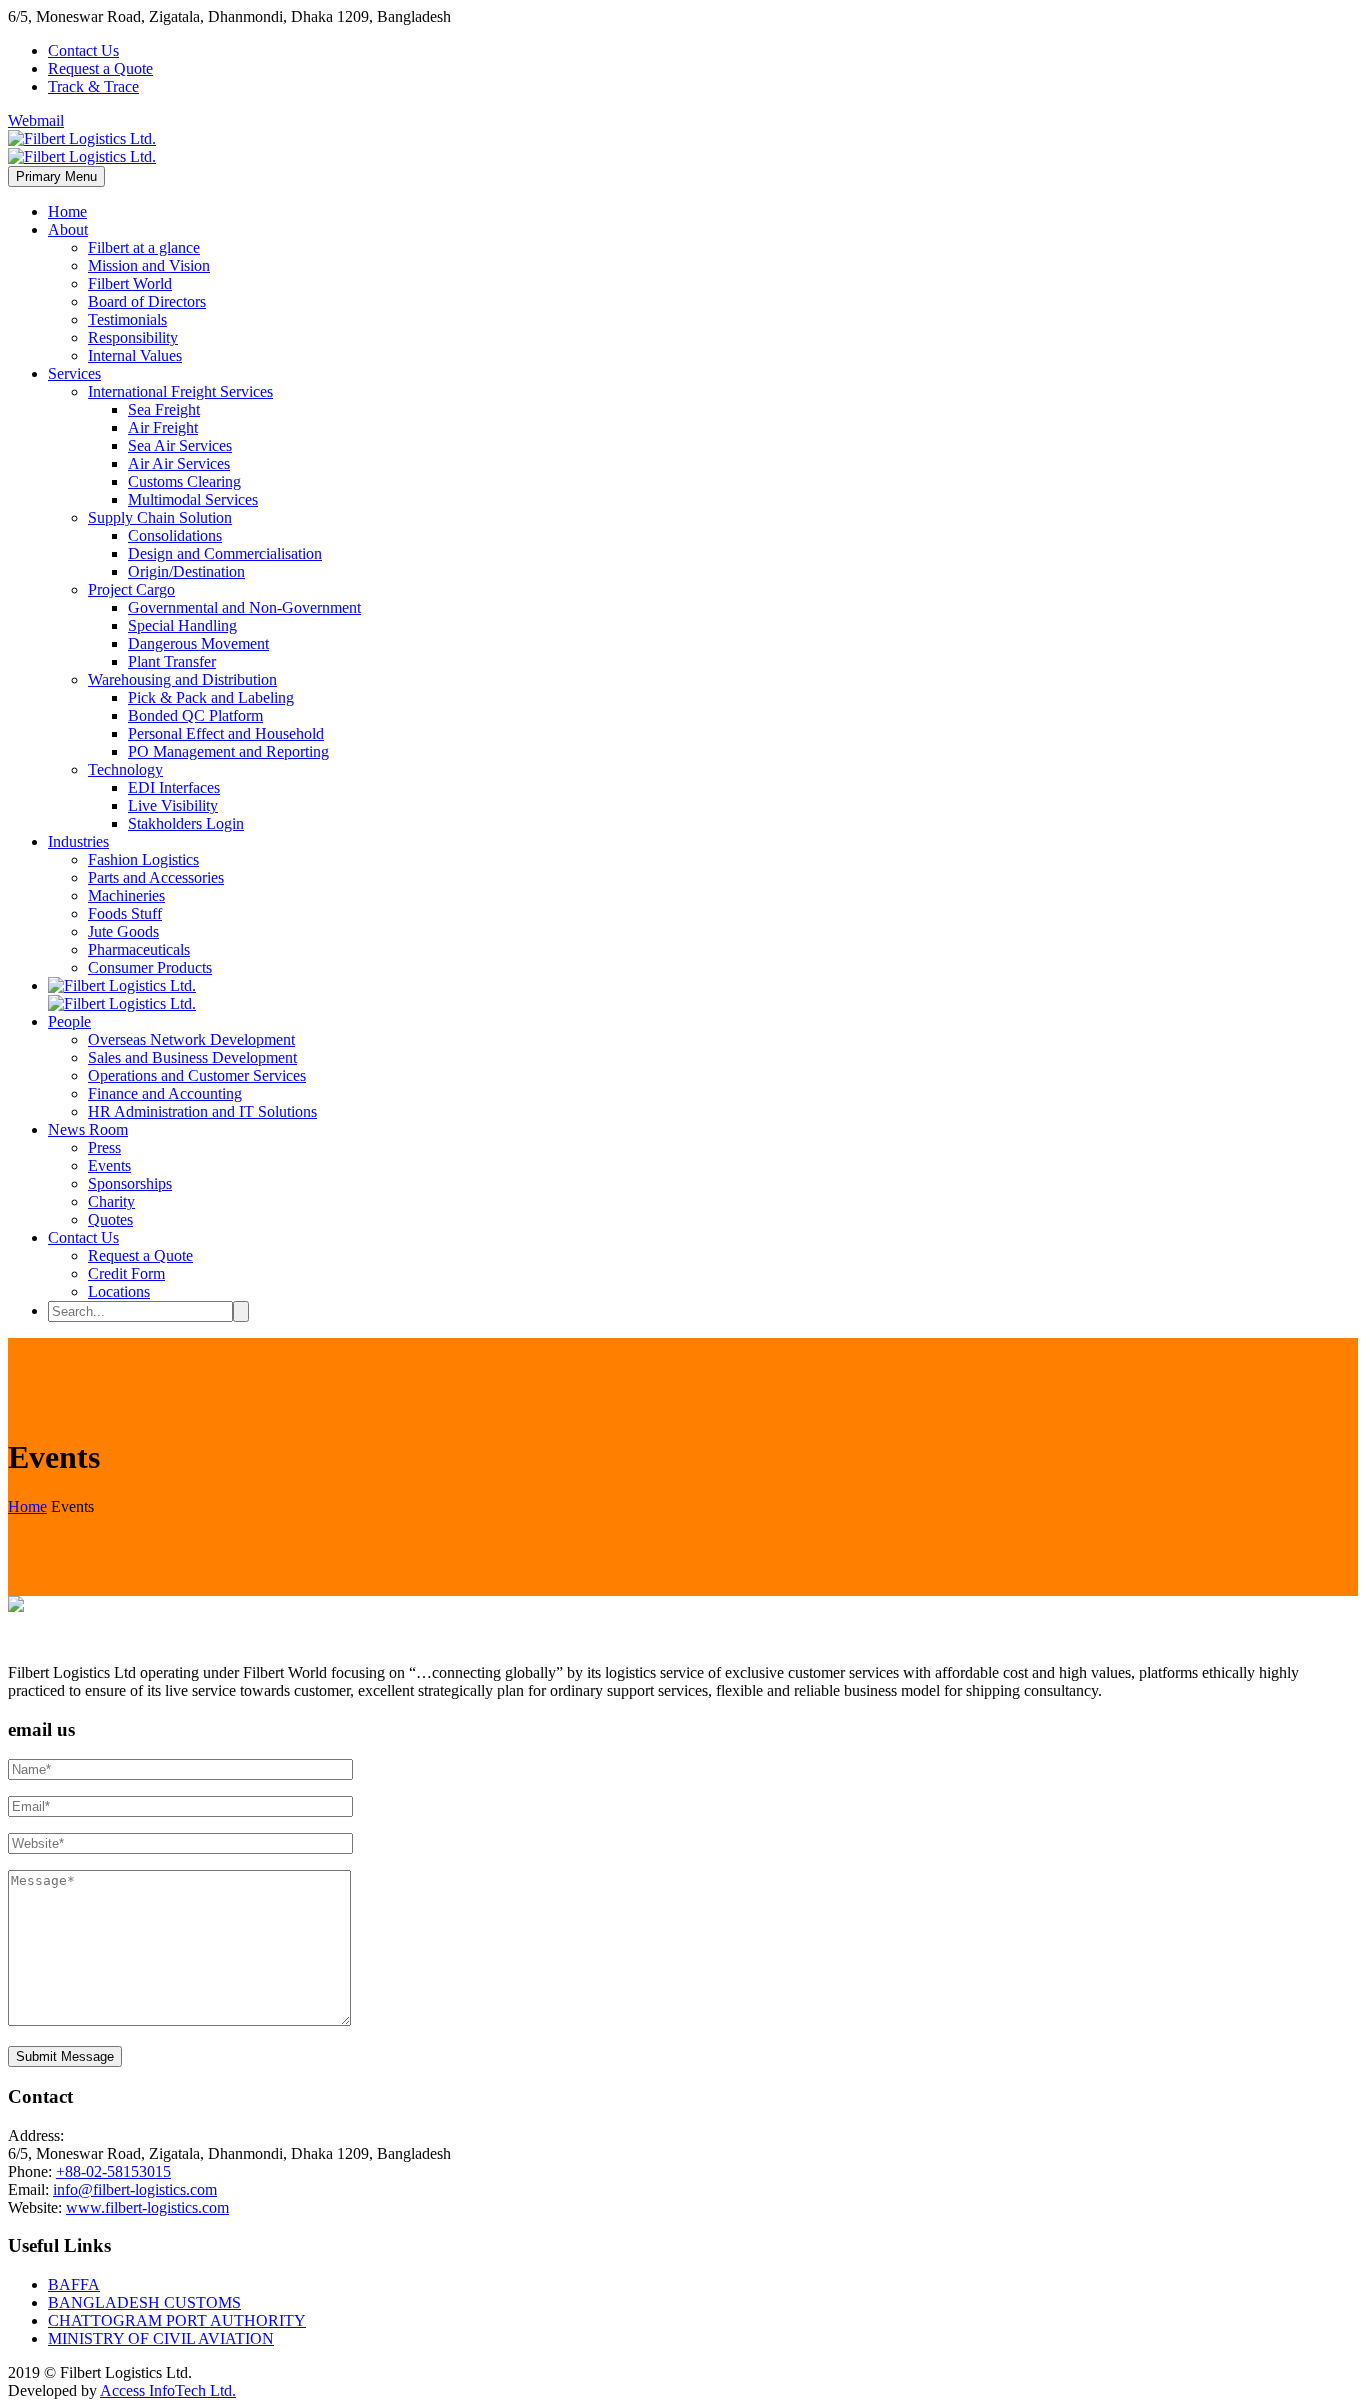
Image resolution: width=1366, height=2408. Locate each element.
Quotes (110, 1219)
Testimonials (127, 319)
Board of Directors (147, 301)
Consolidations (175, 535)
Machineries (126, 895)
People (69, 1021)
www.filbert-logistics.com (147, 2207)
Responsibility (133, 337)
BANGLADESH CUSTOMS (144, 2302)
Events (109, 1165)
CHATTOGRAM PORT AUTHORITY (177, 2320)
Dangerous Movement (198, 643)
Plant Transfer (172, 661)
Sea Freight (164, 409)
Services (74, 373)
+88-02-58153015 (113, 2171)
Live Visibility (173, 805)
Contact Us (83, 50)
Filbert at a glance (144, 247)
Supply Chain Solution (160, 517)
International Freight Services (180, 391)
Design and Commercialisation (225, 553)
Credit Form (126, 1273)
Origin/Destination (186, 571)
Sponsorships (130, 1183)
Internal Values (135, 355)
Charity (111, 1201)
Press (104, 1147)
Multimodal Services (193, 499)
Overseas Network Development (191, 1039)
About (68, 229)
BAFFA (74, 2284)
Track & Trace (93, 86)
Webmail (36, 120)
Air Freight (163, 427)
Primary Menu (56, 176)
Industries (78, 841)
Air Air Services (179, 463)
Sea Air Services (180, 445)
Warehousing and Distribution (182, 679)
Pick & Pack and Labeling (211, 697)
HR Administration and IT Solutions (202, 1111)
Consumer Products (150, 967)
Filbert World (130, 283)
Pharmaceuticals (139, 949)
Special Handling (182, 625)
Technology (125, 769)
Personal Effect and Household (226, 733)
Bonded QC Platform (195, 715)
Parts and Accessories (156, 877)
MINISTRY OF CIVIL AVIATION (161, 2338)
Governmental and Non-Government (244, 607)
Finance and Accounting (165, 1093)
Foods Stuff (125, 913)
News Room (88, 1129)
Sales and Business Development (192, 1057)
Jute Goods (123, 931)
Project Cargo (131, 589)
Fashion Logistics (143, 859)
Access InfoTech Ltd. (168, 2390)
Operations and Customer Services (197, 1075)
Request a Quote (100, 68)
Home (67, 211)
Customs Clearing (184, 481)
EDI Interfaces (174, 787)
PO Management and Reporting (228, 751)
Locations (119, 1291)
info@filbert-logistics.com (135, 2189)
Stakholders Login (186, 823)
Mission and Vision (149, 265)
